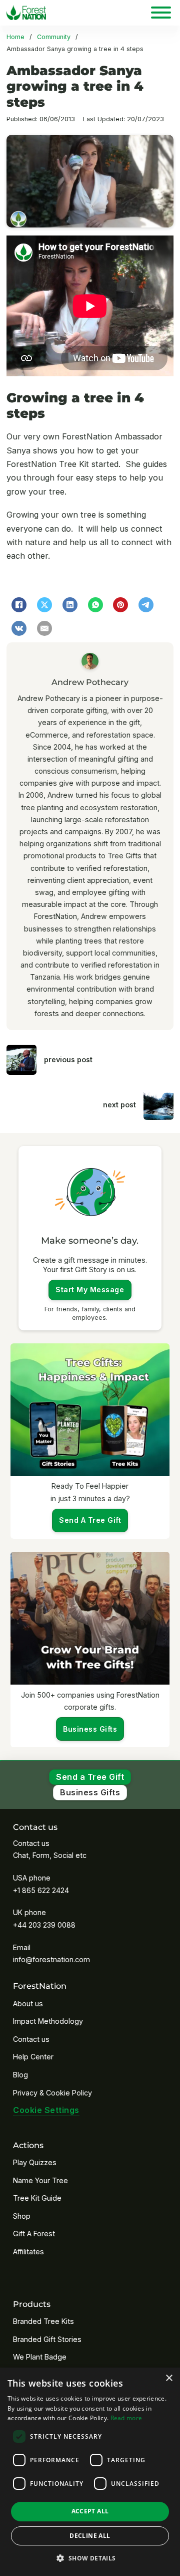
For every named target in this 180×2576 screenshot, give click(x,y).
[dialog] (90, 2472)
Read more (126, 2418)
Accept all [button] (90, 2511)
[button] (90, 2558)
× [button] (169, 2378)
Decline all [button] (90, 2536)
